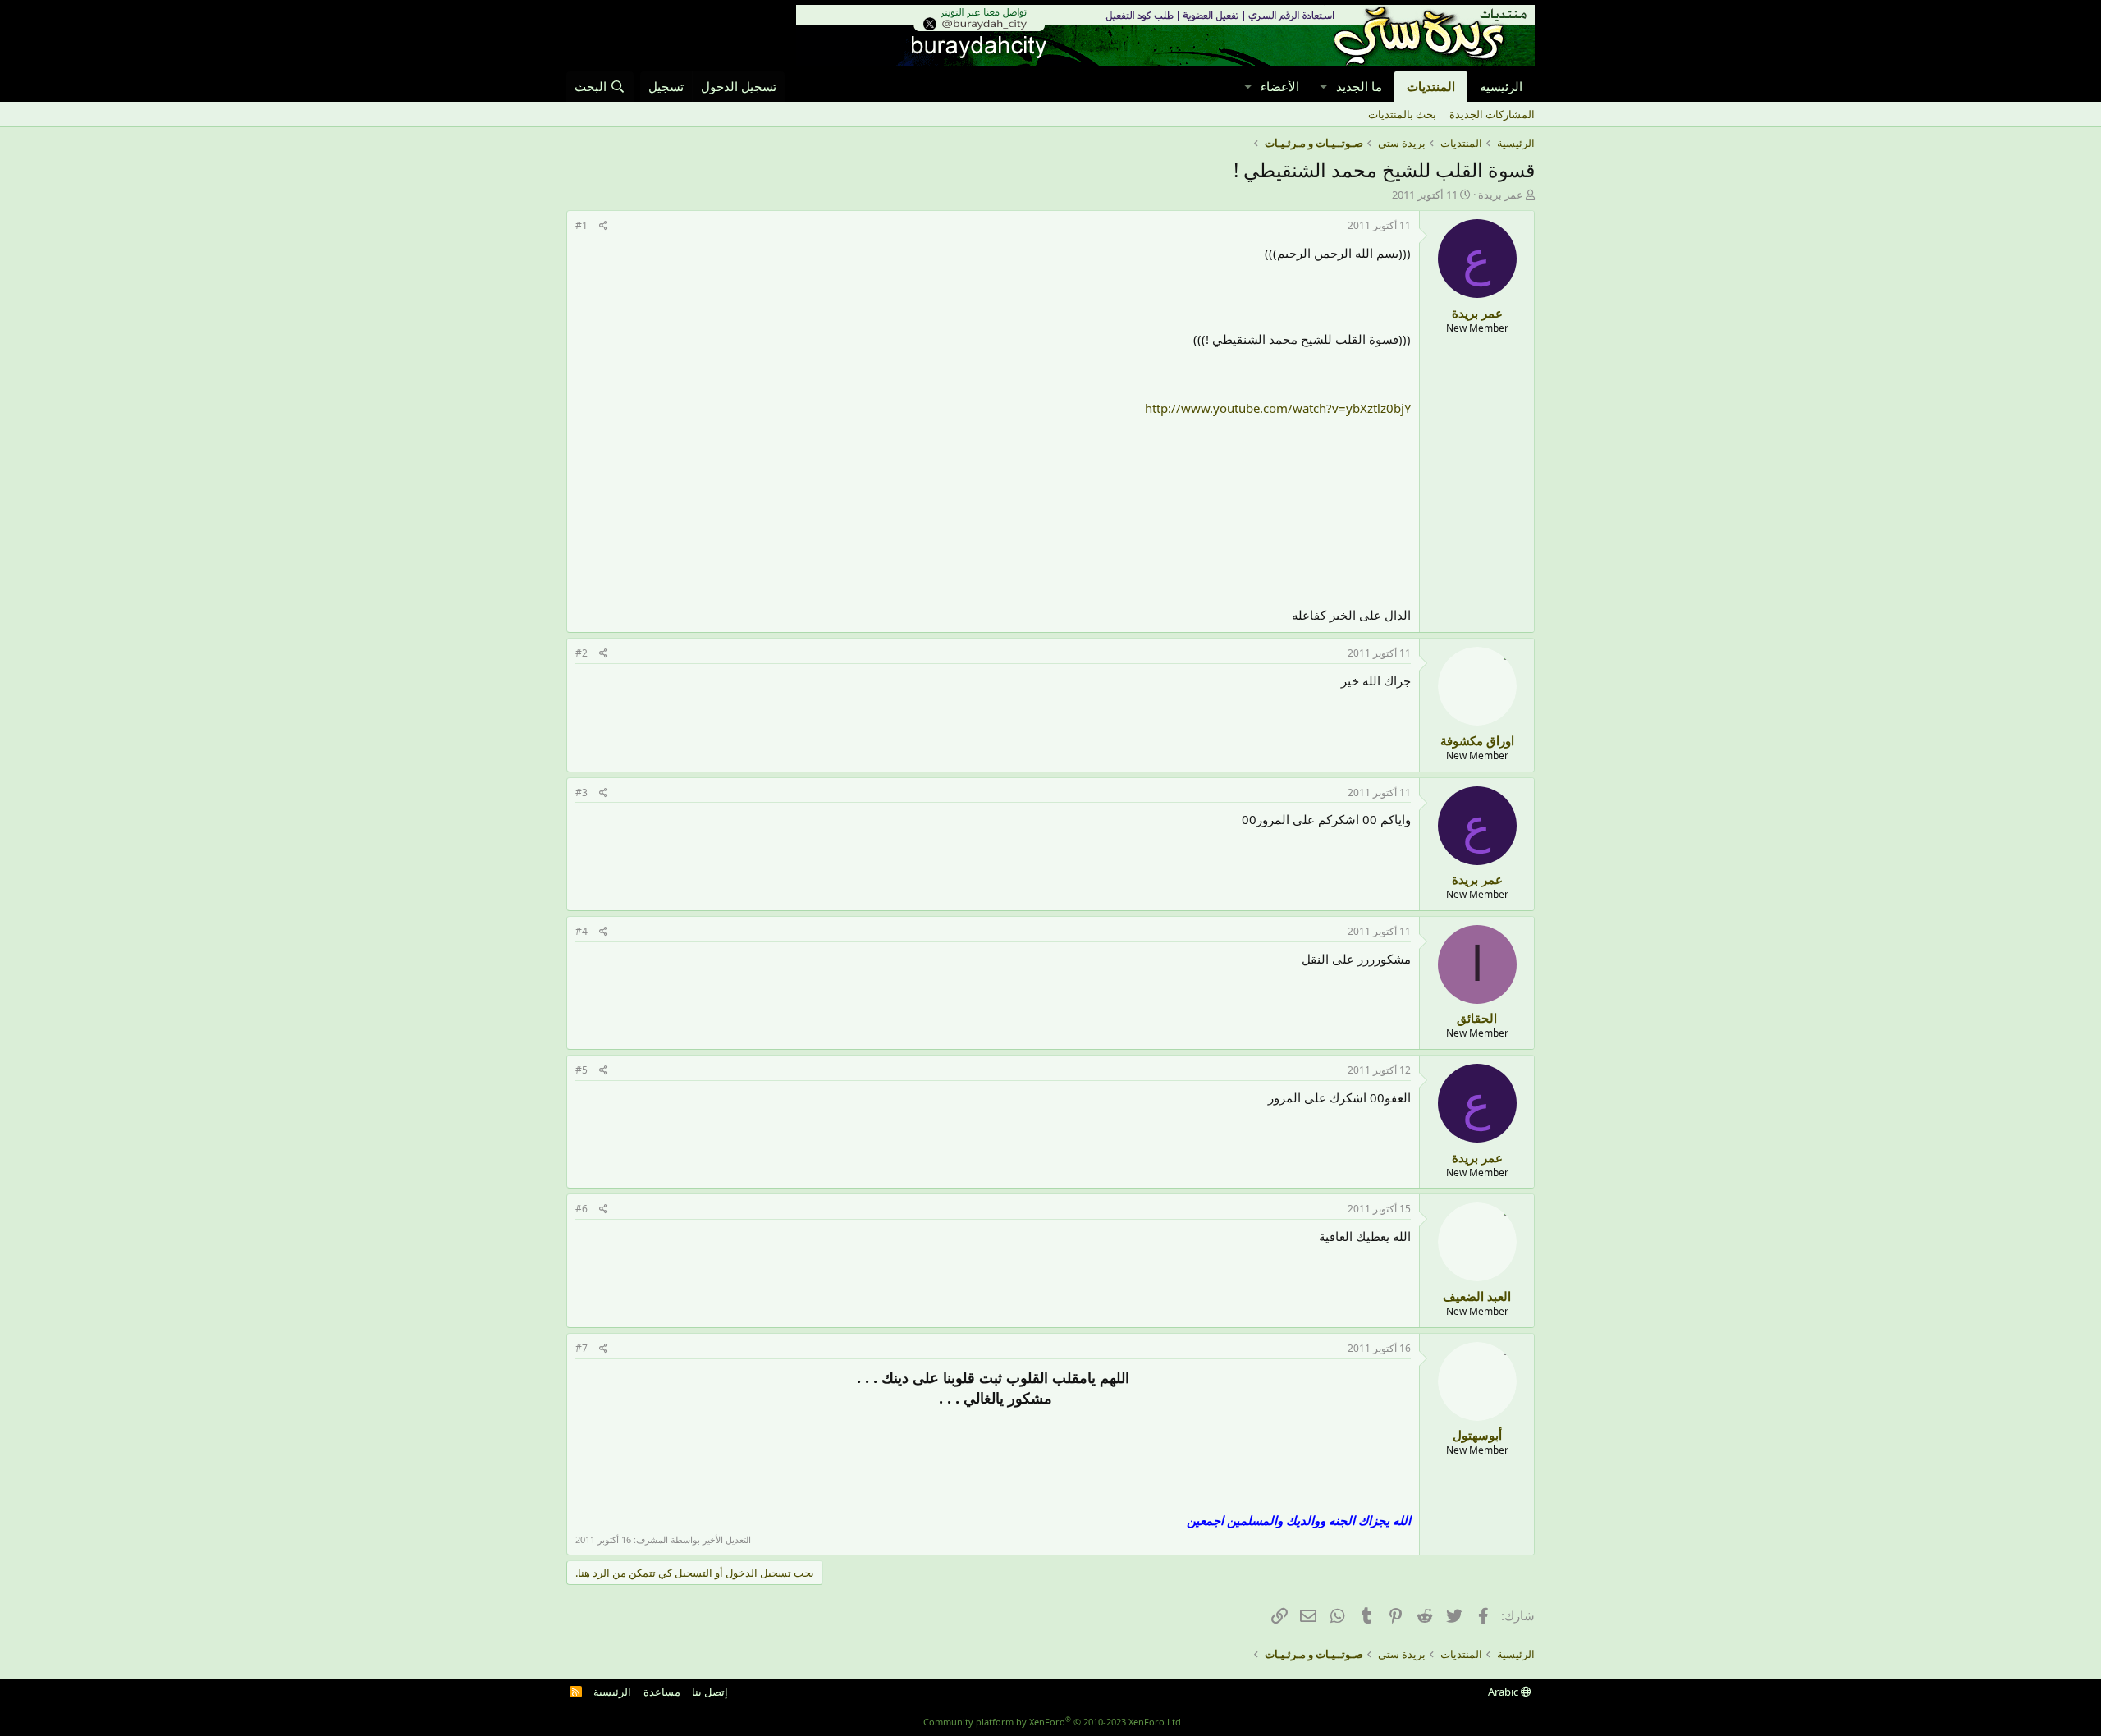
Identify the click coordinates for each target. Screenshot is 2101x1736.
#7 (581, 1348)
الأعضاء (1280, 86)
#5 (581, 1070)
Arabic (1504, 1692)
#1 (581, 225)
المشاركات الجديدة (1492, 114)
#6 (581, 1209)
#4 (581, 931)
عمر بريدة (1501, 195)
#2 (581, 653)
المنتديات (1431, 86)
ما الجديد (1359, 86)
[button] (1323, 87)
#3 (581, 792)
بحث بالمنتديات (1402, 114)
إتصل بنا (710, 1692)
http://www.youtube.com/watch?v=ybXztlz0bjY (1278, 408)
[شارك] (604, 226)
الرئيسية (1501, 86)
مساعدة (662, 1692)
